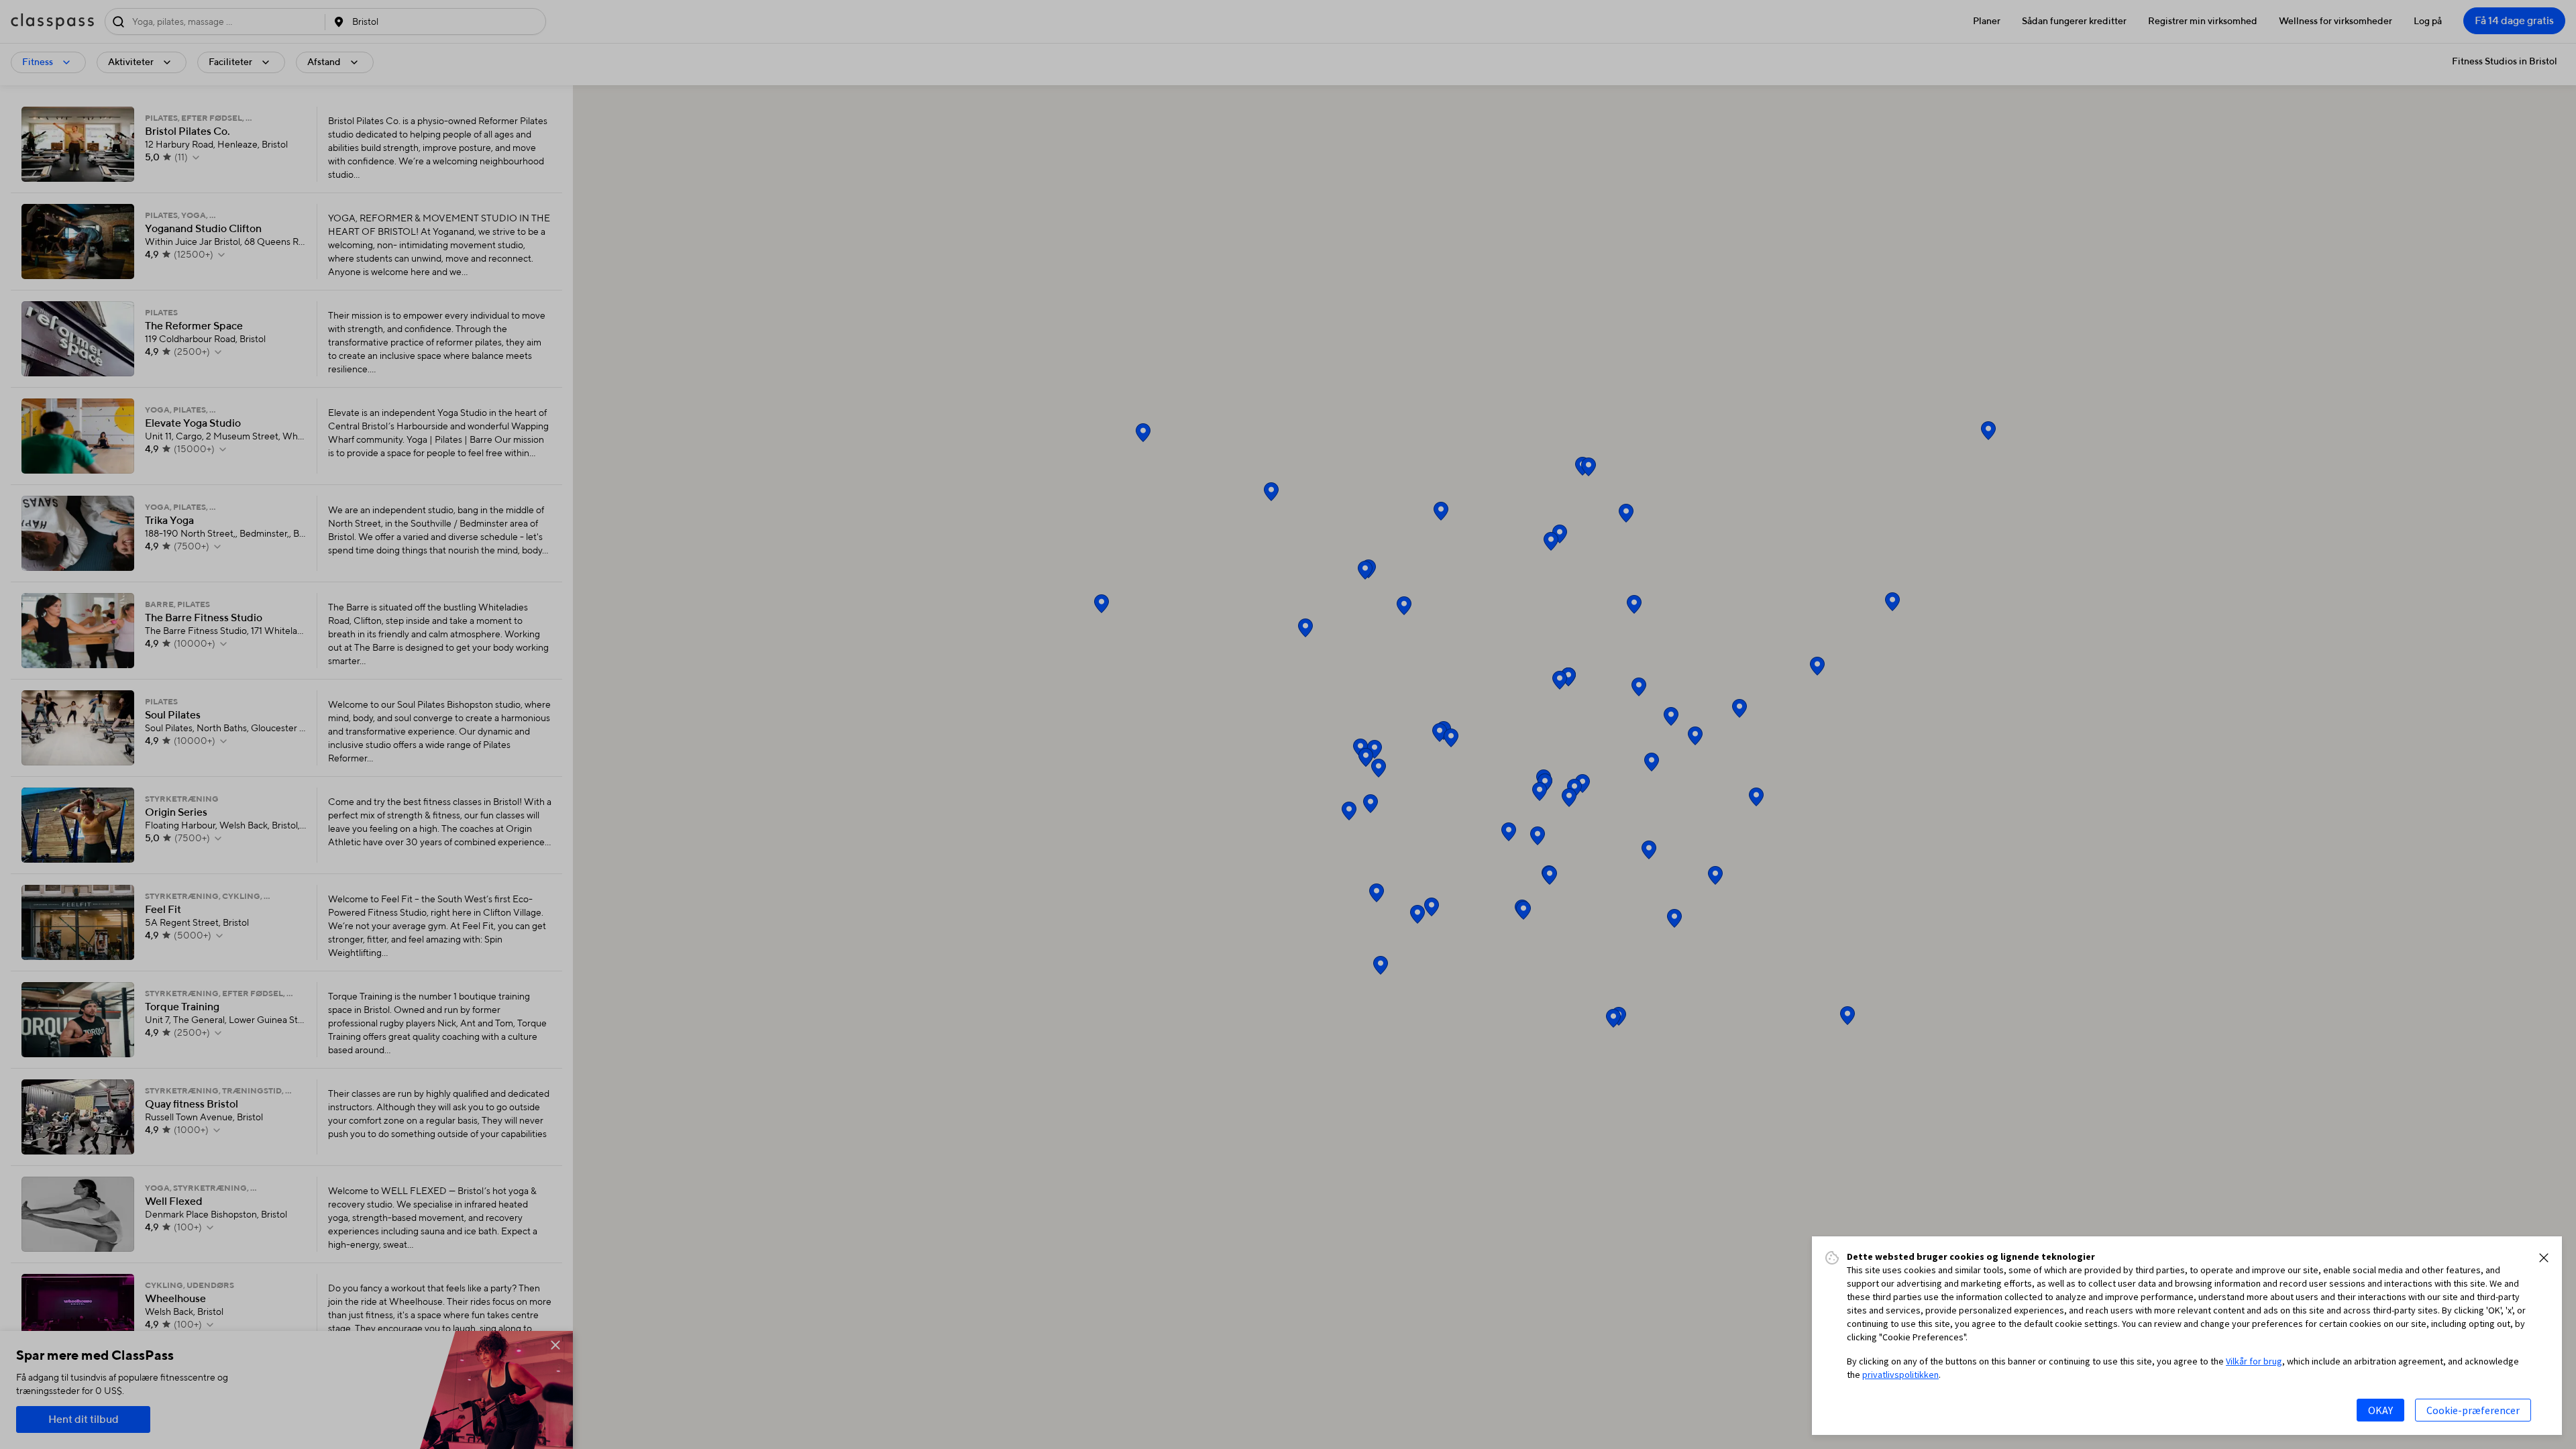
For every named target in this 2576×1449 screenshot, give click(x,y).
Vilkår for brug (2254, 1361)
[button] (2544, 1258)
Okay (2380, 1410)
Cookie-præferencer (2473, 1410)
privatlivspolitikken (1900, 1375)
